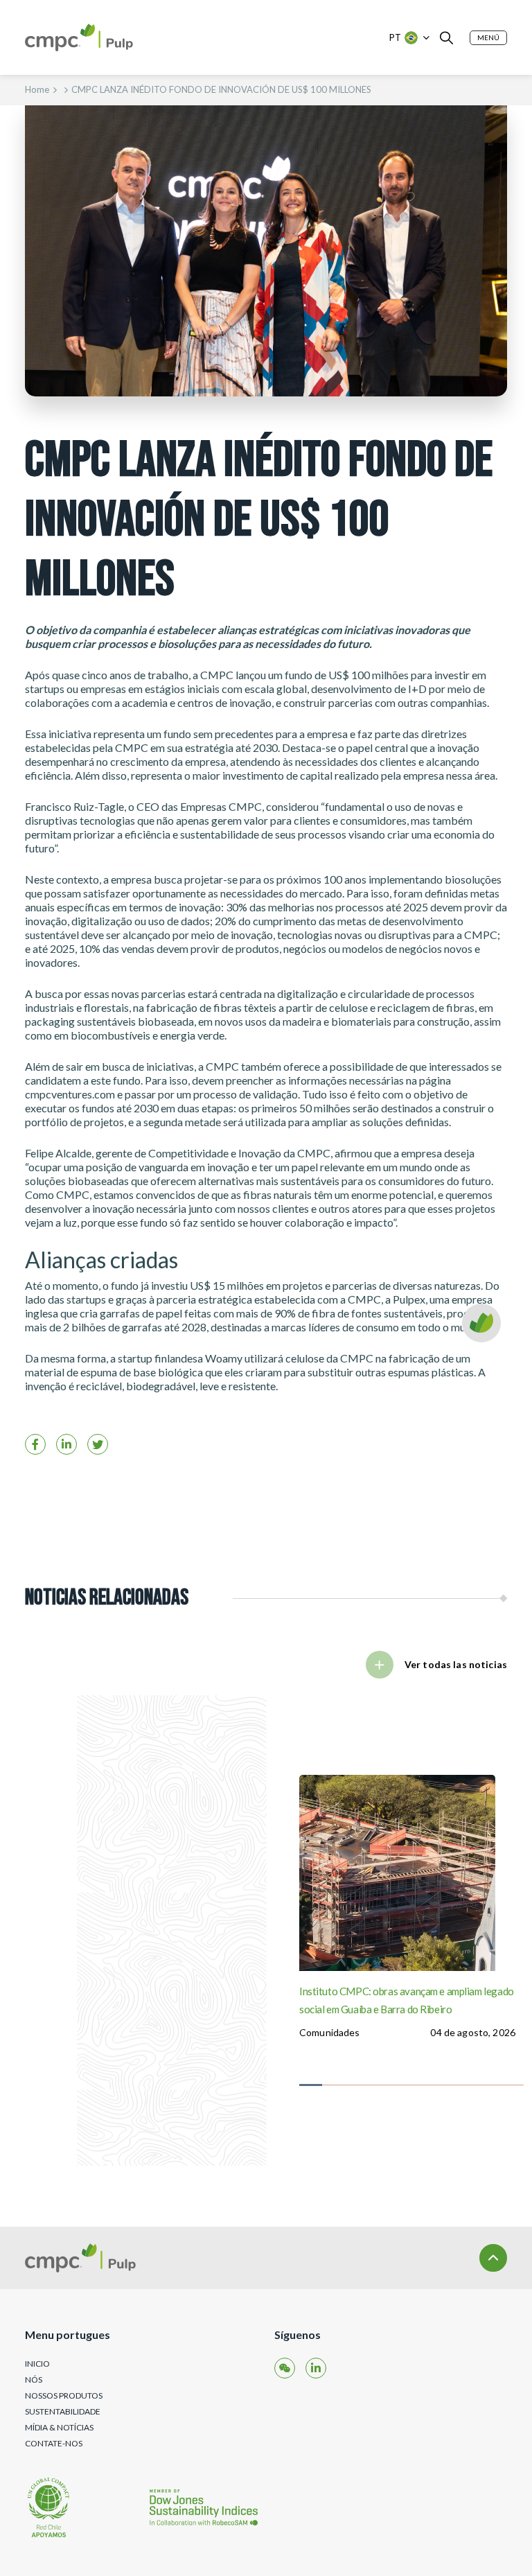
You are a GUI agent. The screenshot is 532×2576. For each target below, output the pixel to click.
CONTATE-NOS (54, 2443)
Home (37, 89)
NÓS (34, 2380)
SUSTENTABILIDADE (63, 2411)
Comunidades (330, 2032)
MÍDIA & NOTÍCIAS (59, 2427)
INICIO (37, 2364)
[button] (488, 38)
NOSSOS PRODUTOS (64, 2395)
